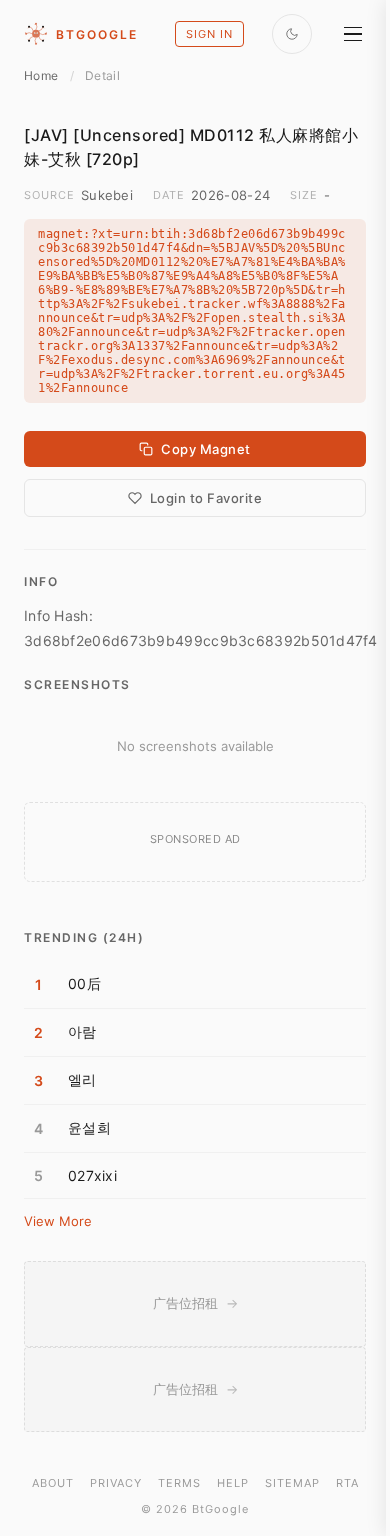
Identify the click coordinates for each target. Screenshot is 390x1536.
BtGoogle (97, 34)
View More (58, 1221)
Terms (179, 1483)
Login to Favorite (206, 498)
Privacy (116, 1483)
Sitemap (292, 1483)
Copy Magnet (206, 449)
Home (41, 75)
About (53, 1483)
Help (233, 1483)
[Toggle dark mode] (292, 34)
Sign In (209, 34)
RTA (347, 1483)
